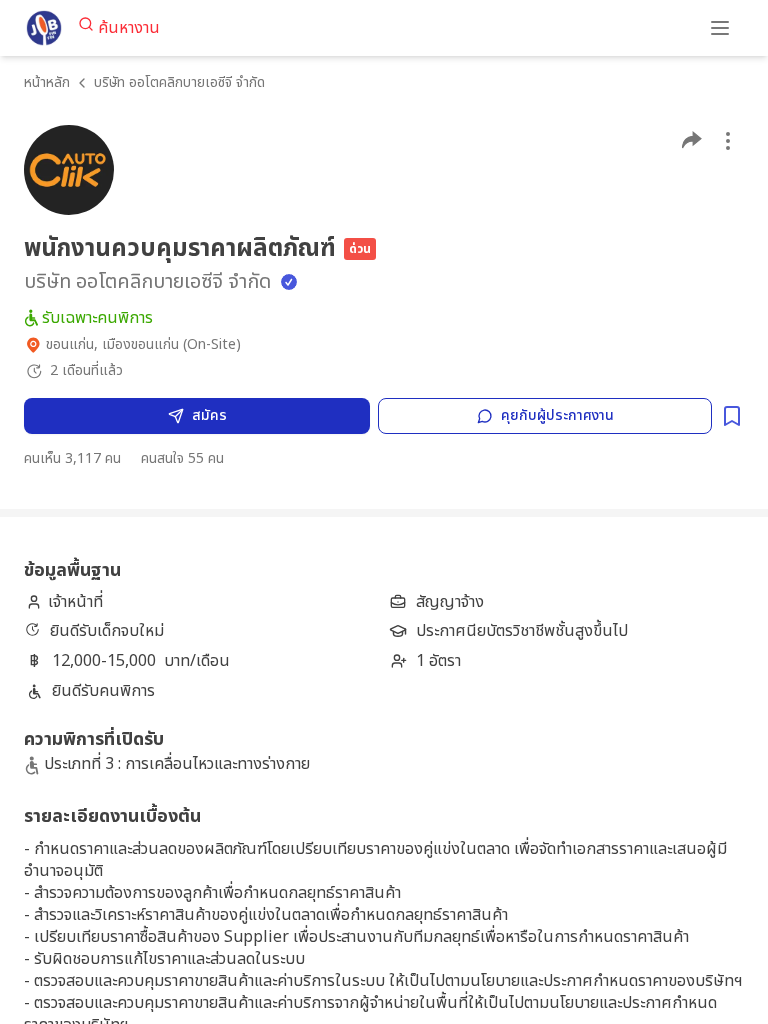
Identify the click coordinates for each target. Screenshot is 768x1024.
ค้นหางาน (129, 28)
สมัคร (209, 415)
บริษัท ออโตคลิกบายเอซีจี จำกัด (179, 82)
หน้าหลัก (47, 82)
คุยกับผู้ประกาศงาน (557, 415)
